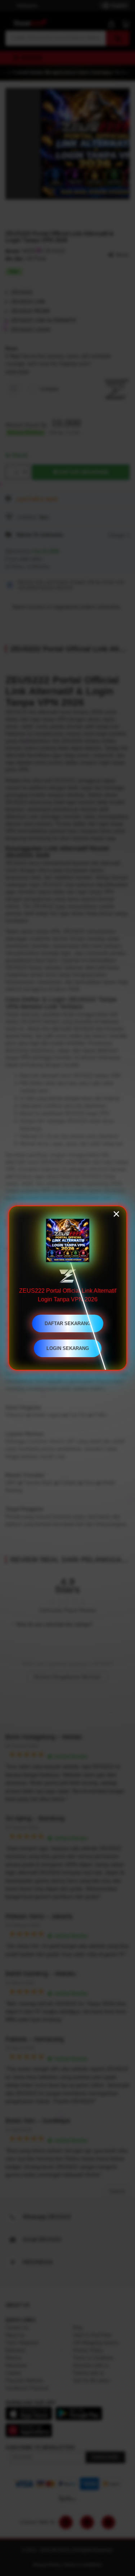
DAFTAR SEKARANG (68, 1323)
